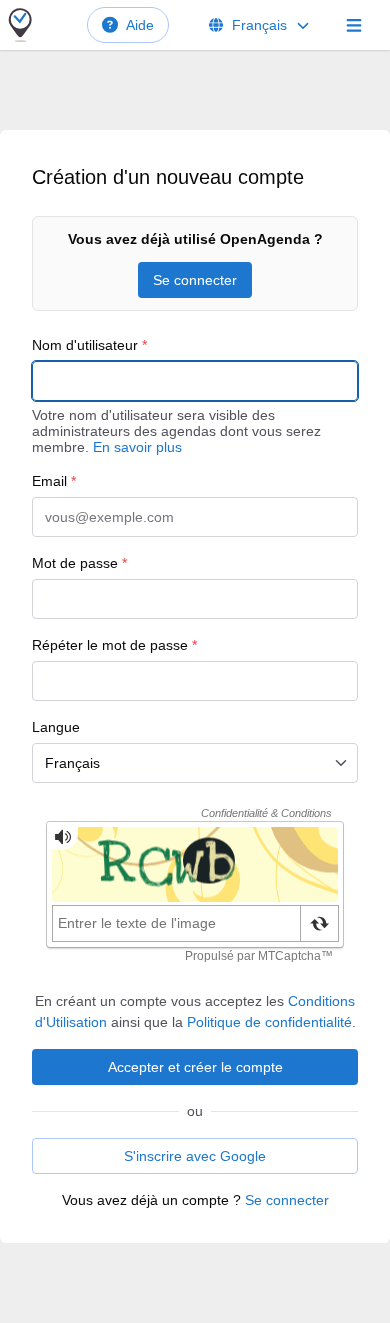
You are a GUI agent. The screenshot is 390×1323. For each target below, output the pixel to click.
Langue (56, 727)
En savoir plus (137, 447)
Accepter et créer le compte (195, 1067)
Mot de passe (79, 563)
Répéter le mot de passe (114, 645)
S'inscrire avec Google (195, 1156)
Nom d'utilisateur (89, 345)
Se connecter (195, 280)
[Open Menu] (354, 25)
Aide (140, 25)
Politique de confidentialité (269, 1022)
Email (54, 481)
